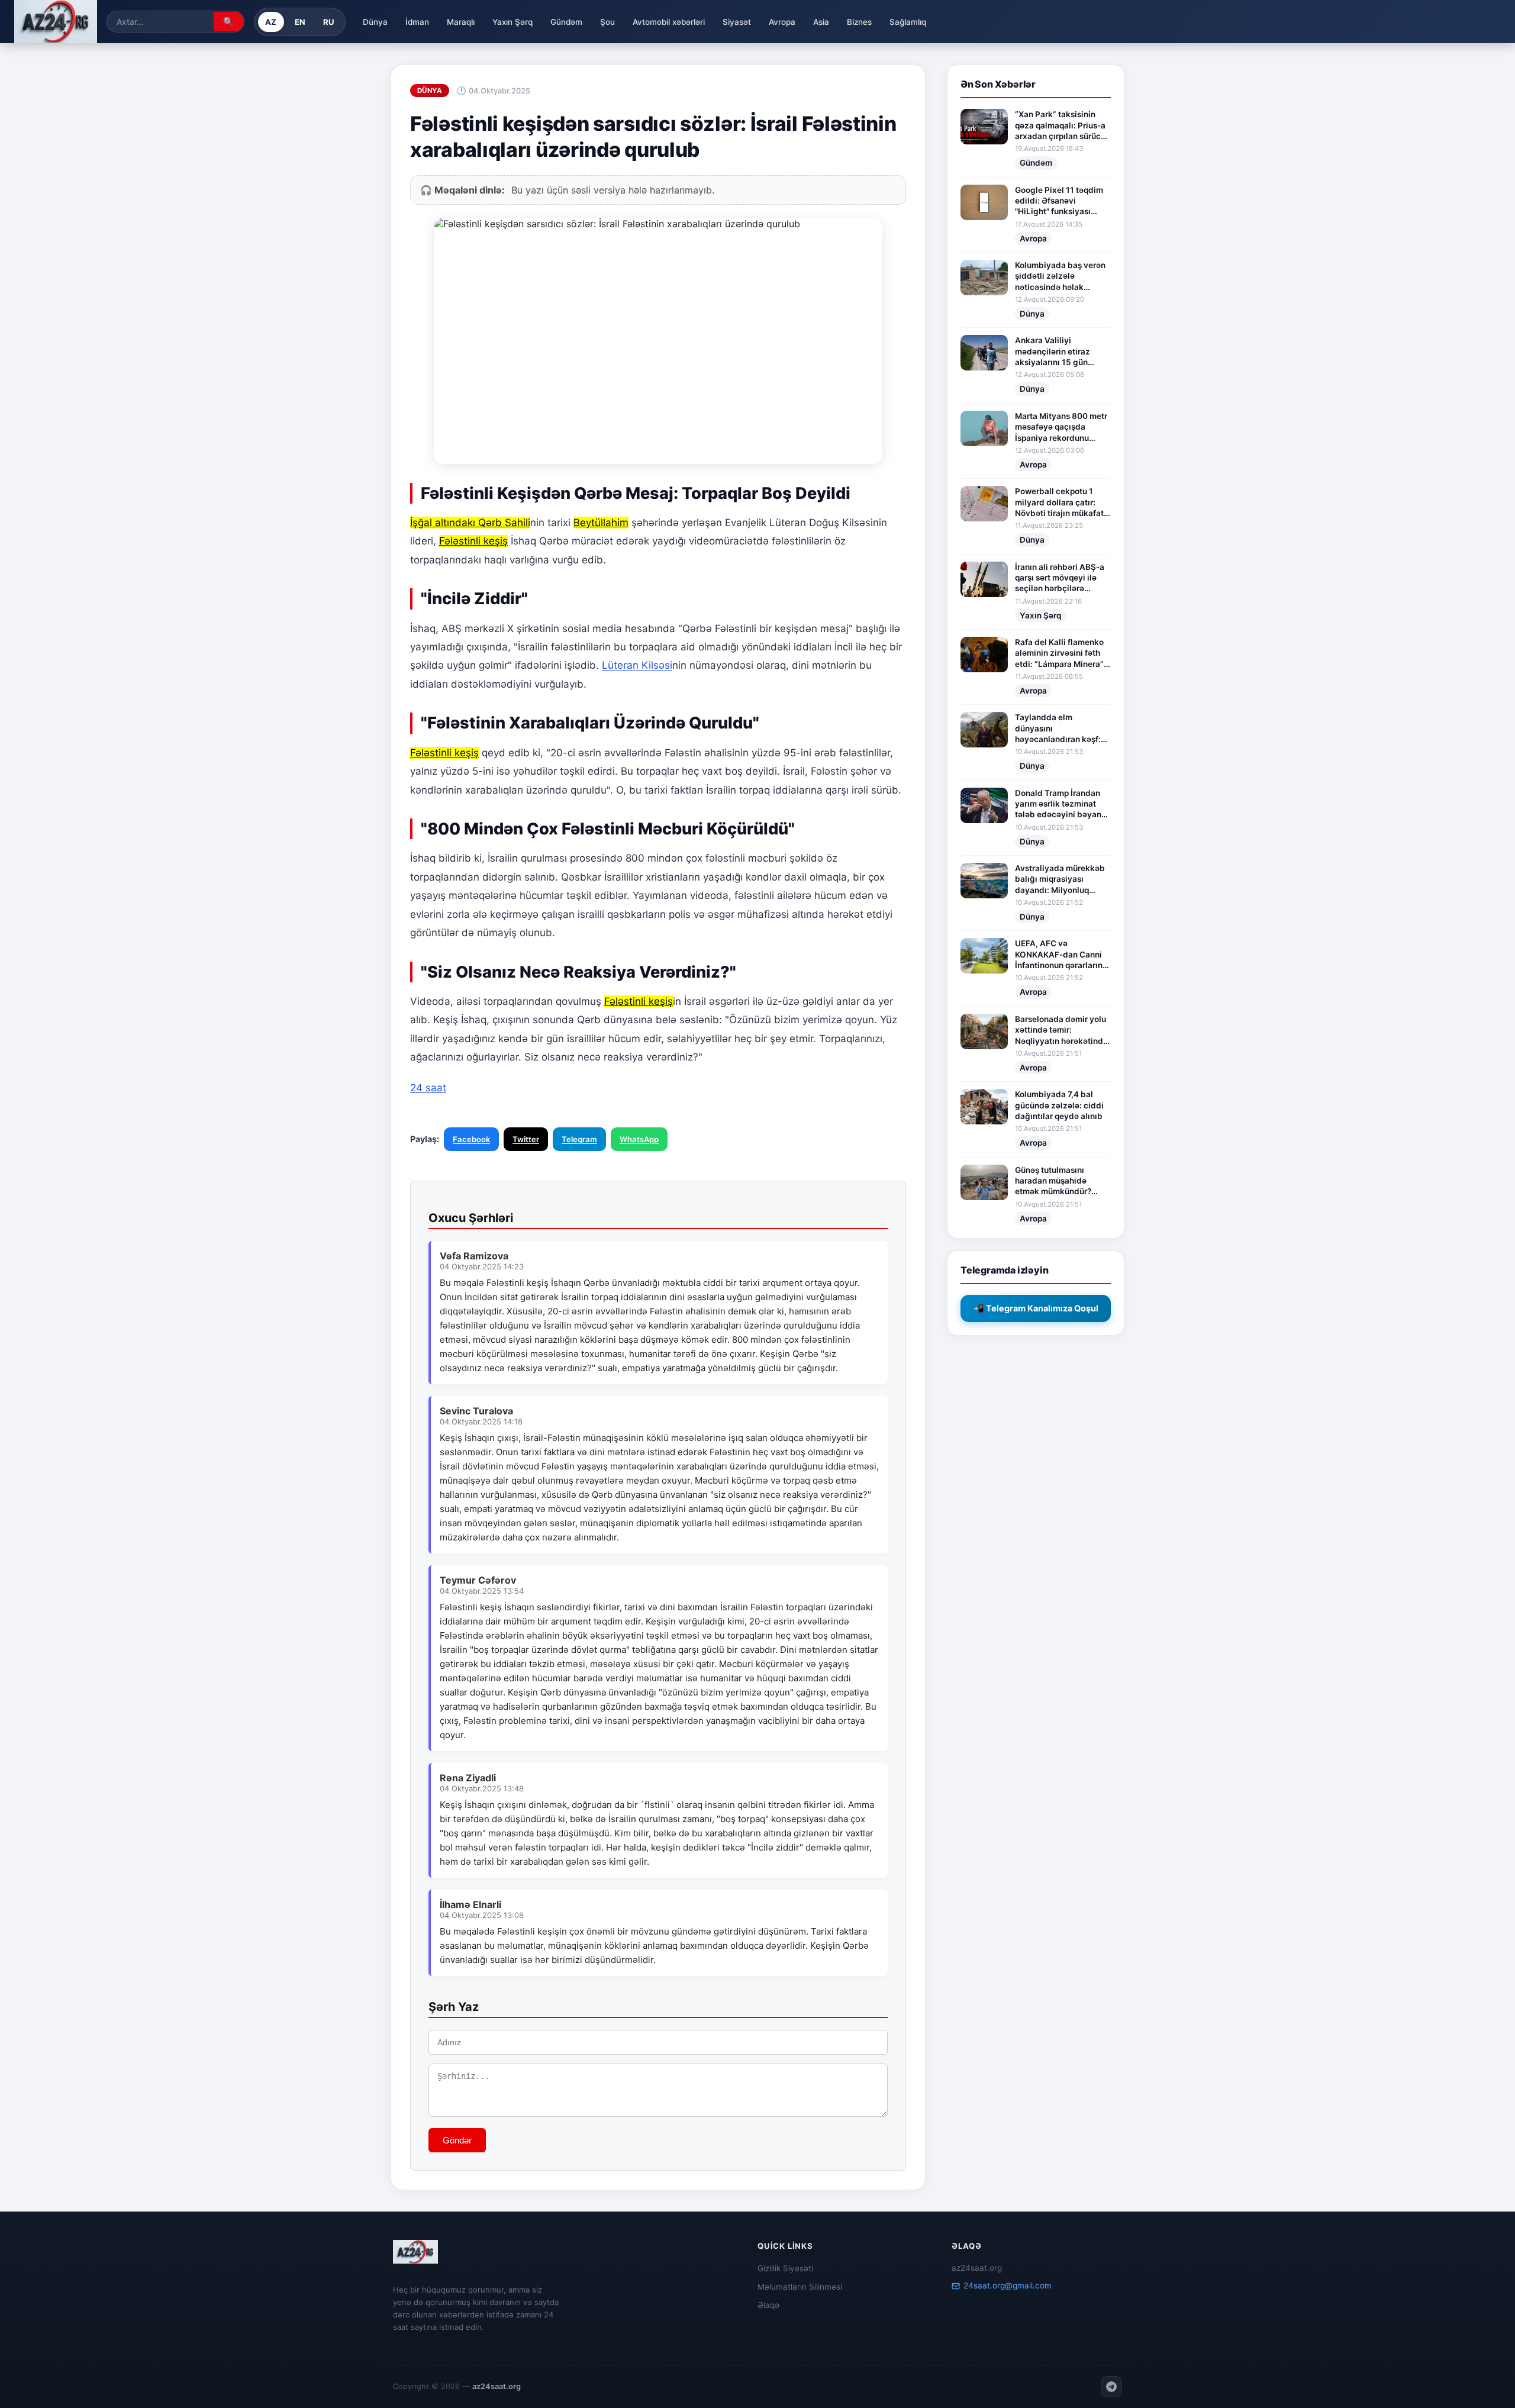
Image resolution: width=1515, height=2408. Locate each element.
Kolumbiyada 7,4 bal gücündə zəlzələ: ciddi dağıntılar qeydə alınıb (1059, 1105)
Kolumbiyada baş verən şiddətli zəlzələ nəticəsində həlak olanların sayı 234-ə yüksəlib (1060, 276)
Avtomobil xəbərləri (669, 22)
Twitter (526, 1139)
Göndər (457, 2140)
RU (329, 22)
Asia (821, 22)
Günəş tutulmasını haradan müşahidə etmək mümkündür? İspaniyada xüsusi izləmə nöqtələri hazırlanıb (1053, 1181)
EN (300, 22)
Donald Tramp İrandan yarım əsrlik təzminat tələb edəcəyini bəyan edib (1058, 804)
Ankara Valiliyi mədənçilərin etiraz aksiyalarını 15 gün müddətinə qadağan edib (1054, 352)
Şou (607, 22)
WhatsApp (639, 1139)
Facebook (471, 1139)
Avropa (782, 22)
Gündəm (566, 22)
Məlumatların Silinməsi (800, 2287)
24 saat (428, 1088)
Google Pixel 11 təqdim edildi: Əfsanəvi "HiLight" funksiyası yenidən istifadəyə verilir (1059, 201)
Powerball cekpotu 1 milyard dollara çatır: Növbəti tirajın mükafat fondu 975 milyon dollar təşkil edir (1061, 502)
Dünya (375, 22)
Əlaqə (768, 2305)
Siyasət (737, 22)
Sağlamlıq (908, 22)
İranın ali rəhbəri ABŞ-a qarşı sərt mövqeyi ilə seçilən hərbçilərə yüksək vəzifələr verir (1060, 578)
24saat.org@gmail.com (1008, 2285)
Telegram (579, 1139)
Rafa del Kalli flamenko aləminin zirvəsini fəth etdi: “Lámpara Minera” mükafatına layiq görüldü (1059, 653)
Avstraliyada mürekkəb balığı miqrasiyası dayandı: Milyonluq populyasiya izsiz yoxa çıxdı (1060, 879)
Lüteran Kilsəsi (637, 665)
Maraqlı (461, 22)
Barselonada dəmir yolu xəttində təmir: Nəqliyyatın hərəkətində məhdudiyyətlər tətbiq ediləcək (1061, 1030)
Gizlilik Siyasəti (785, 2268)
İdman (417, 22)
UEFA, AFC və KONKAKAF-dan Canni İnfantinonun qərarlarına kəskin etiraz (1061, 955)
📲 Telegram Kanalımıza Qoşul (1036, 1308)
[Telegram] (1111, 2387)
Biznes (859, 22)
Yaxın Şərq (512, 22)
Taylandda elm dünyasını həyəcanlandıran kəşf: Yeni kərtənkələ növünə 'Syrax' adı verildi (1060, 728)
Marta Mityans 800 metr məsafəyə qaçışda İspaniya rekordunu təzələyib (1061, 427)
